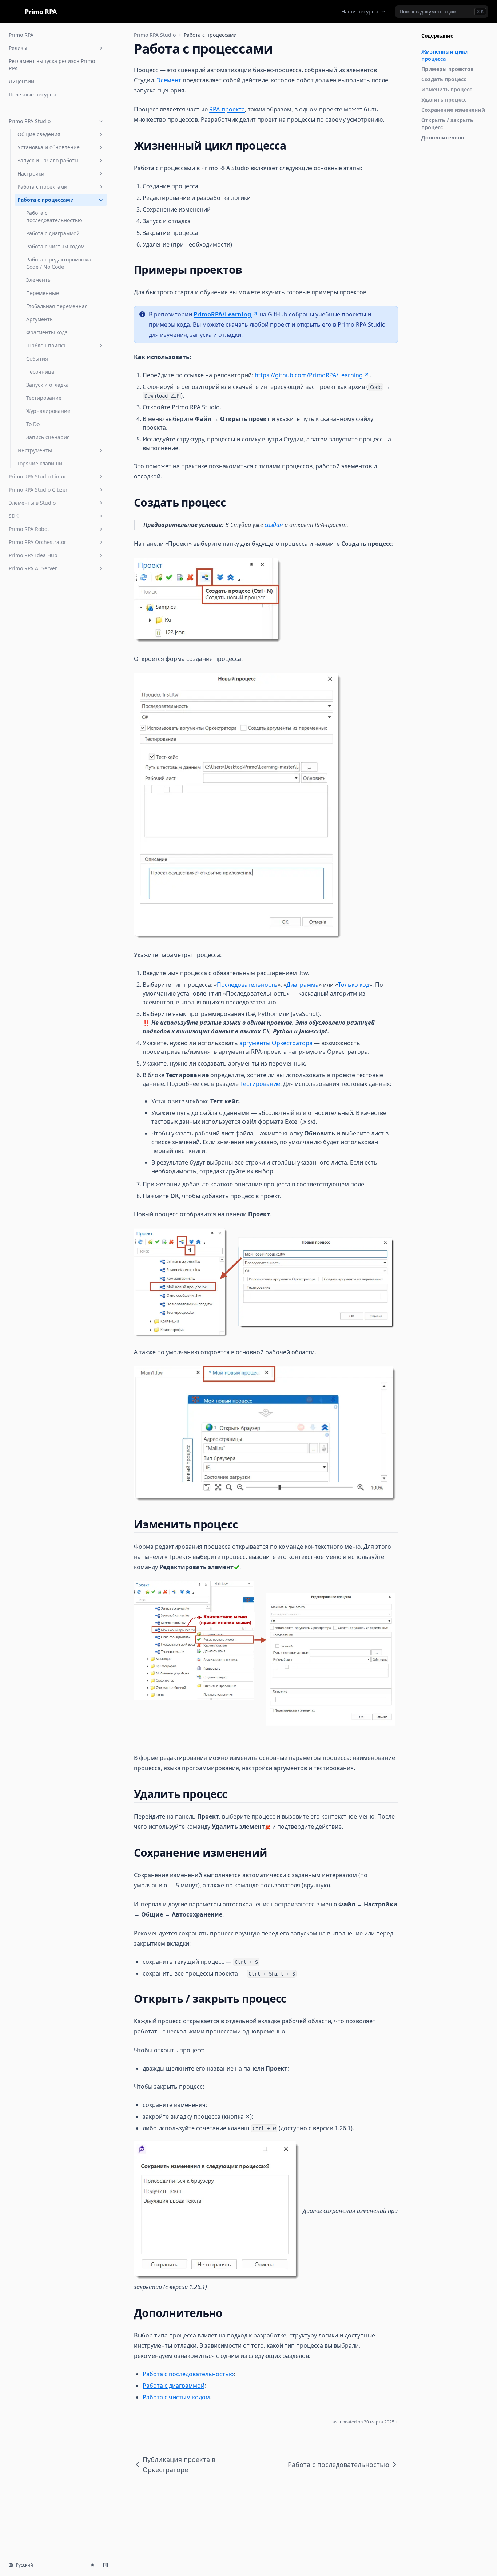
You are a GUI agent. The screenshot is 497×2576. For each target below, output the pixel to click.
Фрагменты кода (47, 332)
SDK (14, 516)
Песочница (40, 372)
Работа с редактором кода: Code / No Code (59, 263)
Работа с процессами (46, 200)
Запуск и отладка (47, 385)
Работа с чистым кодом (55, 246)
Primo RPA (21, 35)
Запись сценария (48, 437)
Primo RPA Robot (29, 529)
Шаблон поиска (46, 345)
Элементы (39, 280)
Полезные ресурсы (33, 94)
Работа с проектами (42, 187)
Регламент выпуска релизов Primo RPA (52, 65)
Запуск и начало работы (48, 160)
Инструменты (35, 450)
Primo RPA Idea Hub (33, 555)
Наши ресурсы (360, 11)
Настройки (31, 174)
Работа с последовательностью (54, 216)
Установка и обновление (49, 147)
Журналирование (48, 411)
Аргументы (40, 319)
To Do (33, 424)
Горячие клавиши (40, 463)
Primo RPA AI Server (33, 568)
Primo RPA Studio (30, 121)
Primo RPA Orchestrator (37, 542)
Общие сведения (39, 134)
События (37, 359)
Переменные (43, 293)
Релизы (18, 48)
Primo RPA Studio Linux (37, 476)
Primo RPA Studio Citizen (39, 490)
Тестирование (44, 398)
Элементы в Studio (32, 503)
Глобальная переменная (57, 306)
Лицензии (21, 81)
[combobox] (442, 12)
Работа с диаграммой (53, 233)
